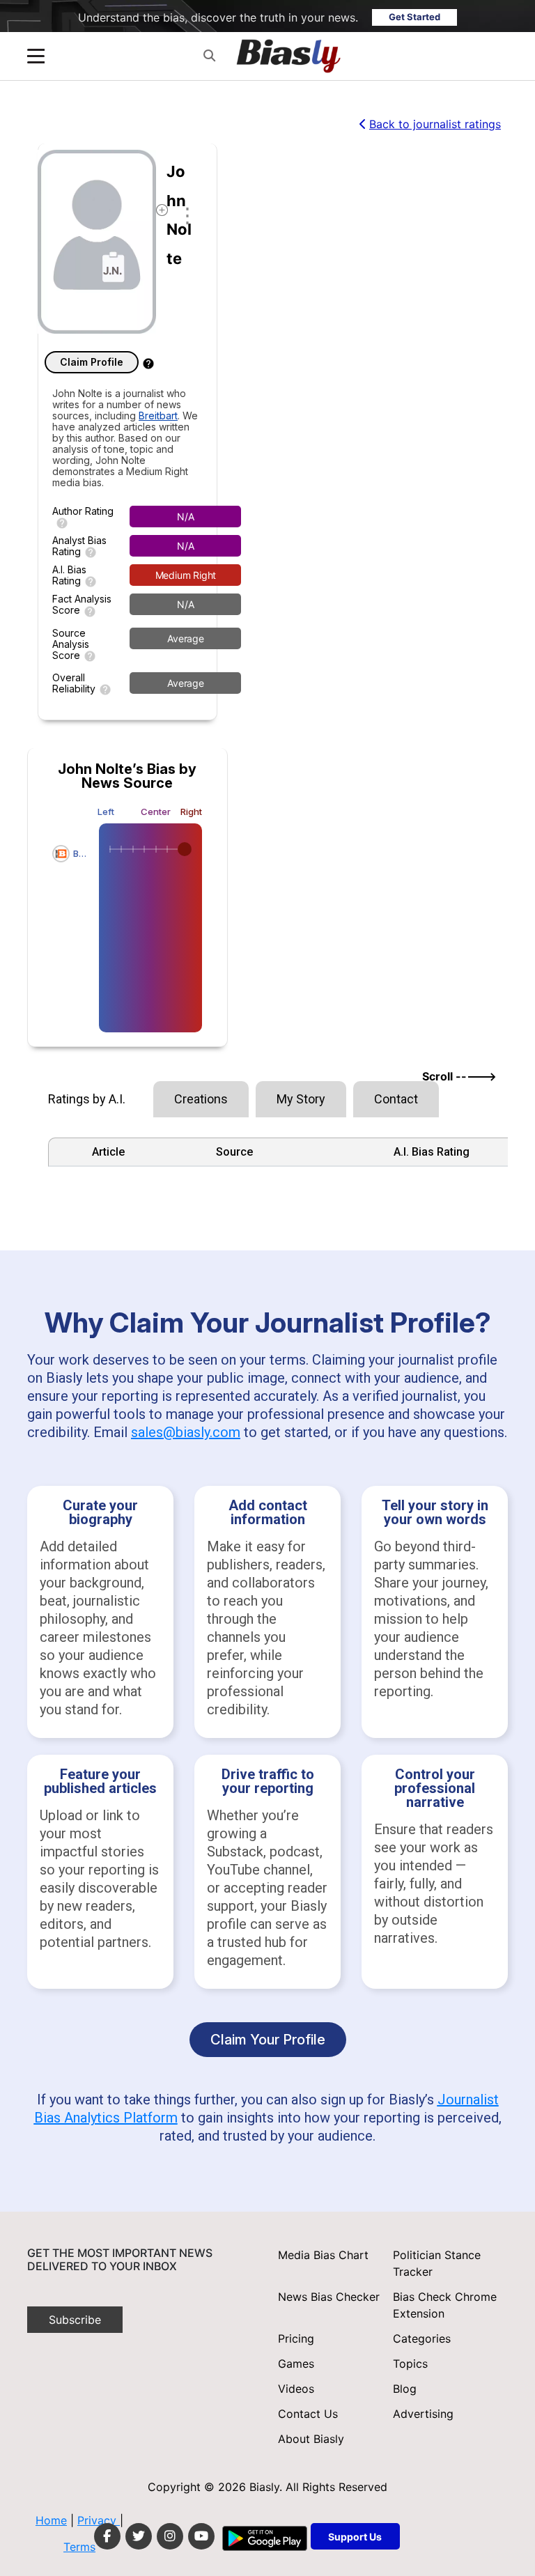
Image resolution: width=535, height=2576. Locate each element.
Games (296, 2364)
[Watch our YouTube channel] (201, 2536)
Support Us (355, 2537)
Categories (422, 2338)
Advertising (423, 2414)
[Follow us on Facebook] (107, 2536)
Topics (410, 2364)
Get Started (414, 17)
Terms (79, 2547)
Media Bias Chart (323, 2255)
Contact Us (308, 2414)
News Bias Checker (329, 2297)
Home (51, 2520)
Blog (405, 2389)
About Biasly (311, 2439)
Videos (296, 2389)
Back (435, 124)
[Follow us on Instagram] (170, 2536)
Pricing (296, 2338)
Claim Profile (92, 362)
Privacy (99, 2520)
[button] (209, 56)
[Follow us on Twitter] (139, 2536)
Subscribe (75, 2320)
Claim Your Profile (268, 2040)
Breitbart (158, 416)
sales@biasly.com (186, 1432)
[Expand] (36, 56)
